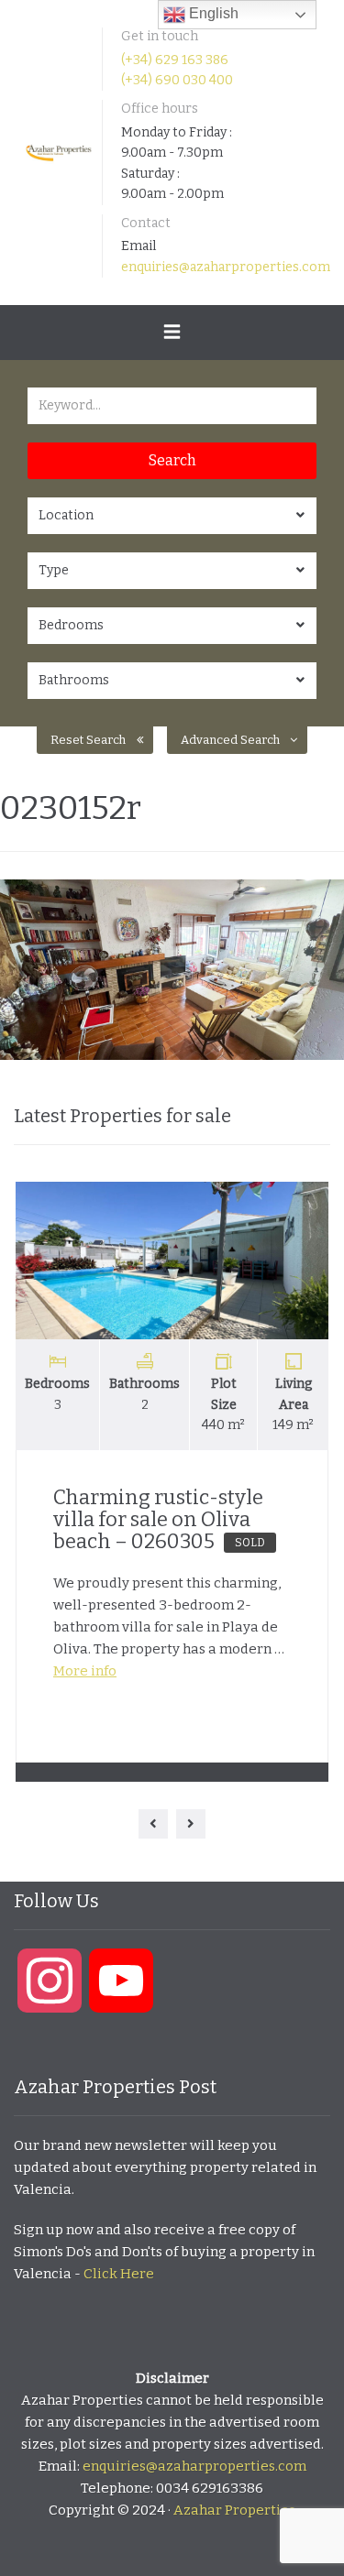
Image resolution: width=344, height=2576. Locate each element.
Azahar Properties (234, 2510)
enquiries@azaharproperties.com (226, 267)
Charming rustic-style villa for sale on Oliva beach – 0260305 (159, 1519)
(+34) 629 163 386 (175, 60)
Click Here (119, 2274)
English (212, 13)
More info (85, 1671)
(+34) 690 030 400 (177, 80)
